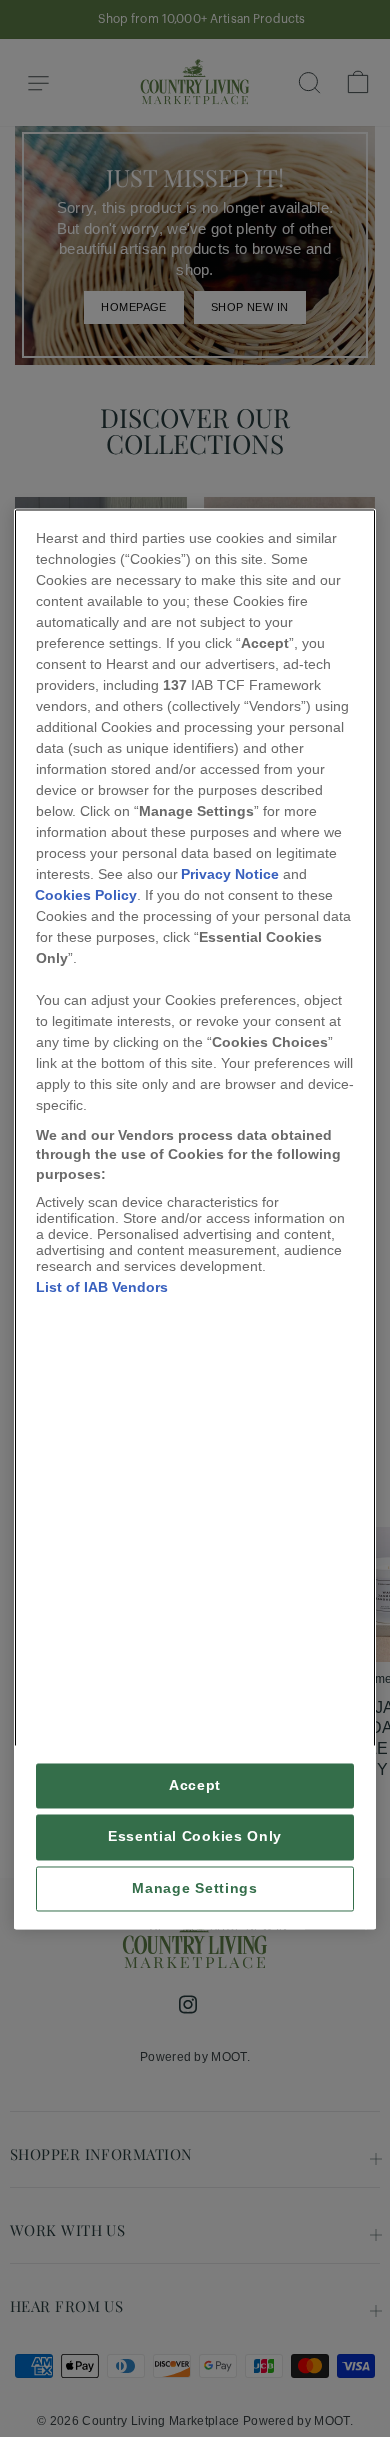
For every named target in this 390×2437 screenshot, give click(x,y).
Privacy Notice (230, 874)
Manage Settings (194, 1888)
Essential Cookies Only (195, 1837)
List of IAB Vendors (102, 1288)
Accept (195, 1786)
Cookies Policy (86, 895)
